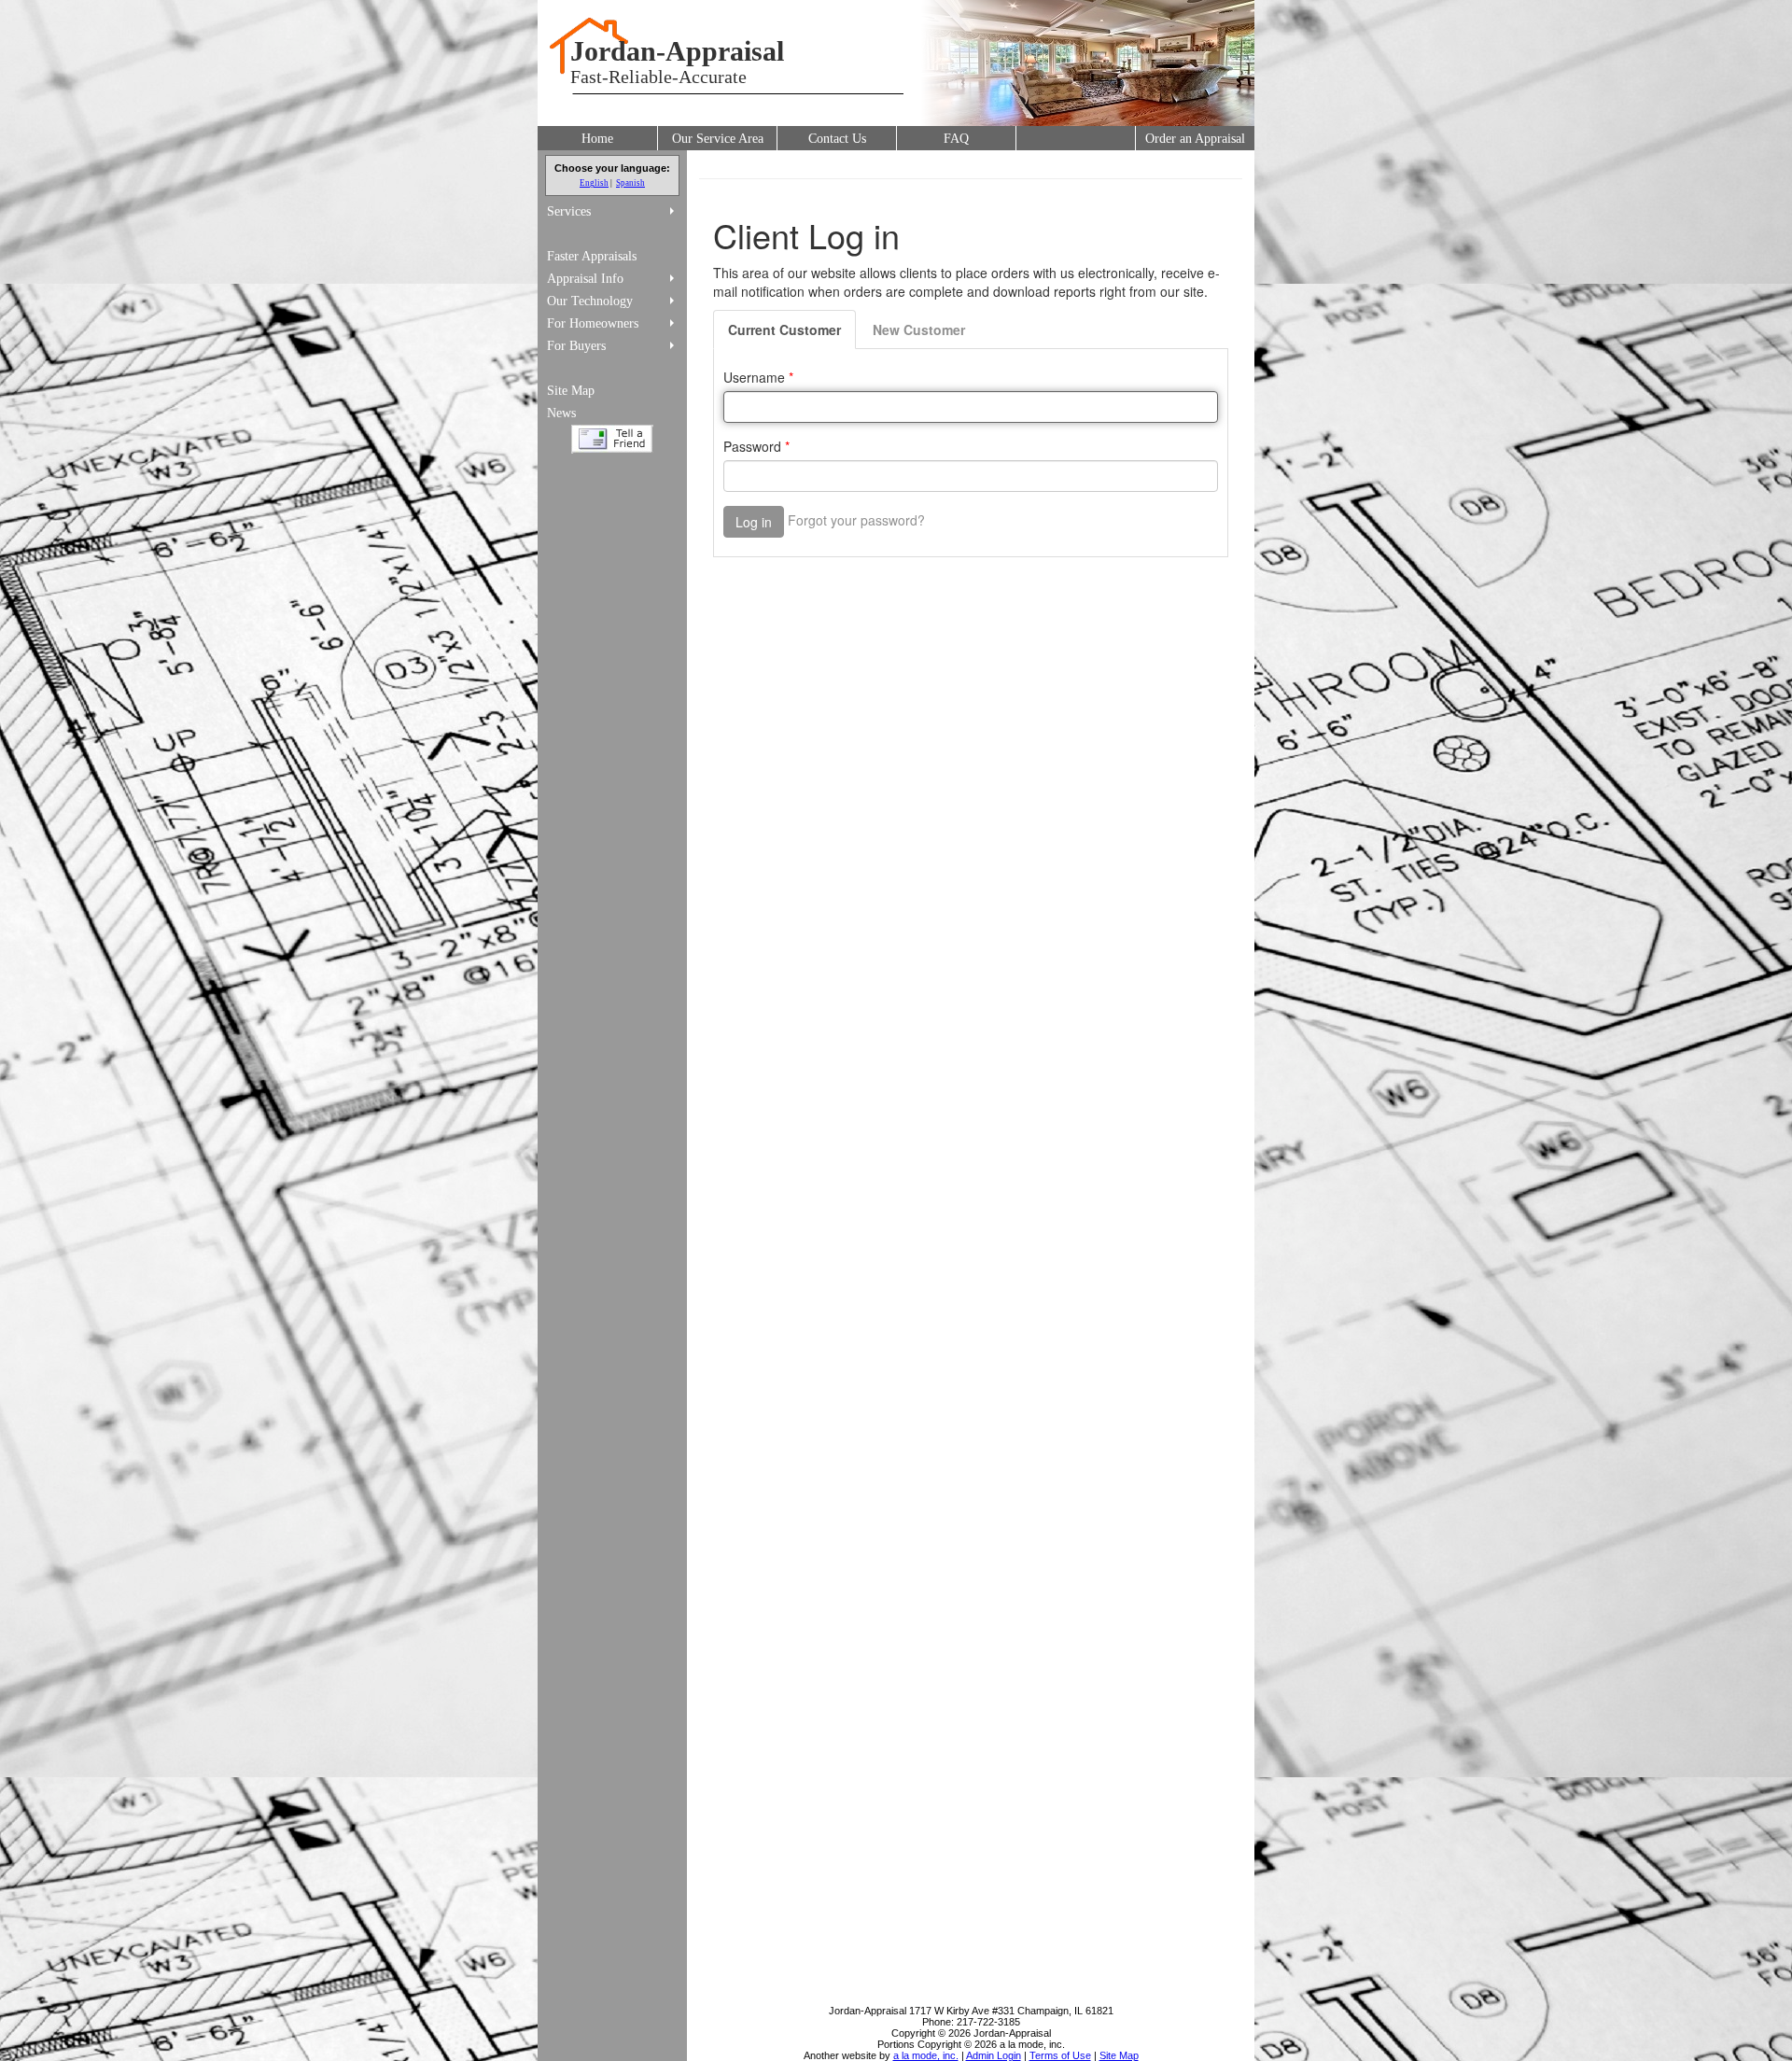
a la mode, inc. (926, 2055)
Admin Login (994, 2055)
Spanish (630, 183)
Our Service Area (718, 139)
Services (569, 211)
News (561, 413)
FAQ (956, 139)
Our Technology (590, 301)
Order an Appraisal (1195, 139)
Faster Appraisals (592, 256)
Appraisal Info (585, 279)
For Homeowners (593, 323)
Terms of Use (1060, 2055)
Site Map (571, 391)
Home (597, 139)
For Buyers (576, 346)
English (594, 183)
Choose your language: (612, 168)
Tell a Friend (612, 439)
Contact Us (837, 139)
